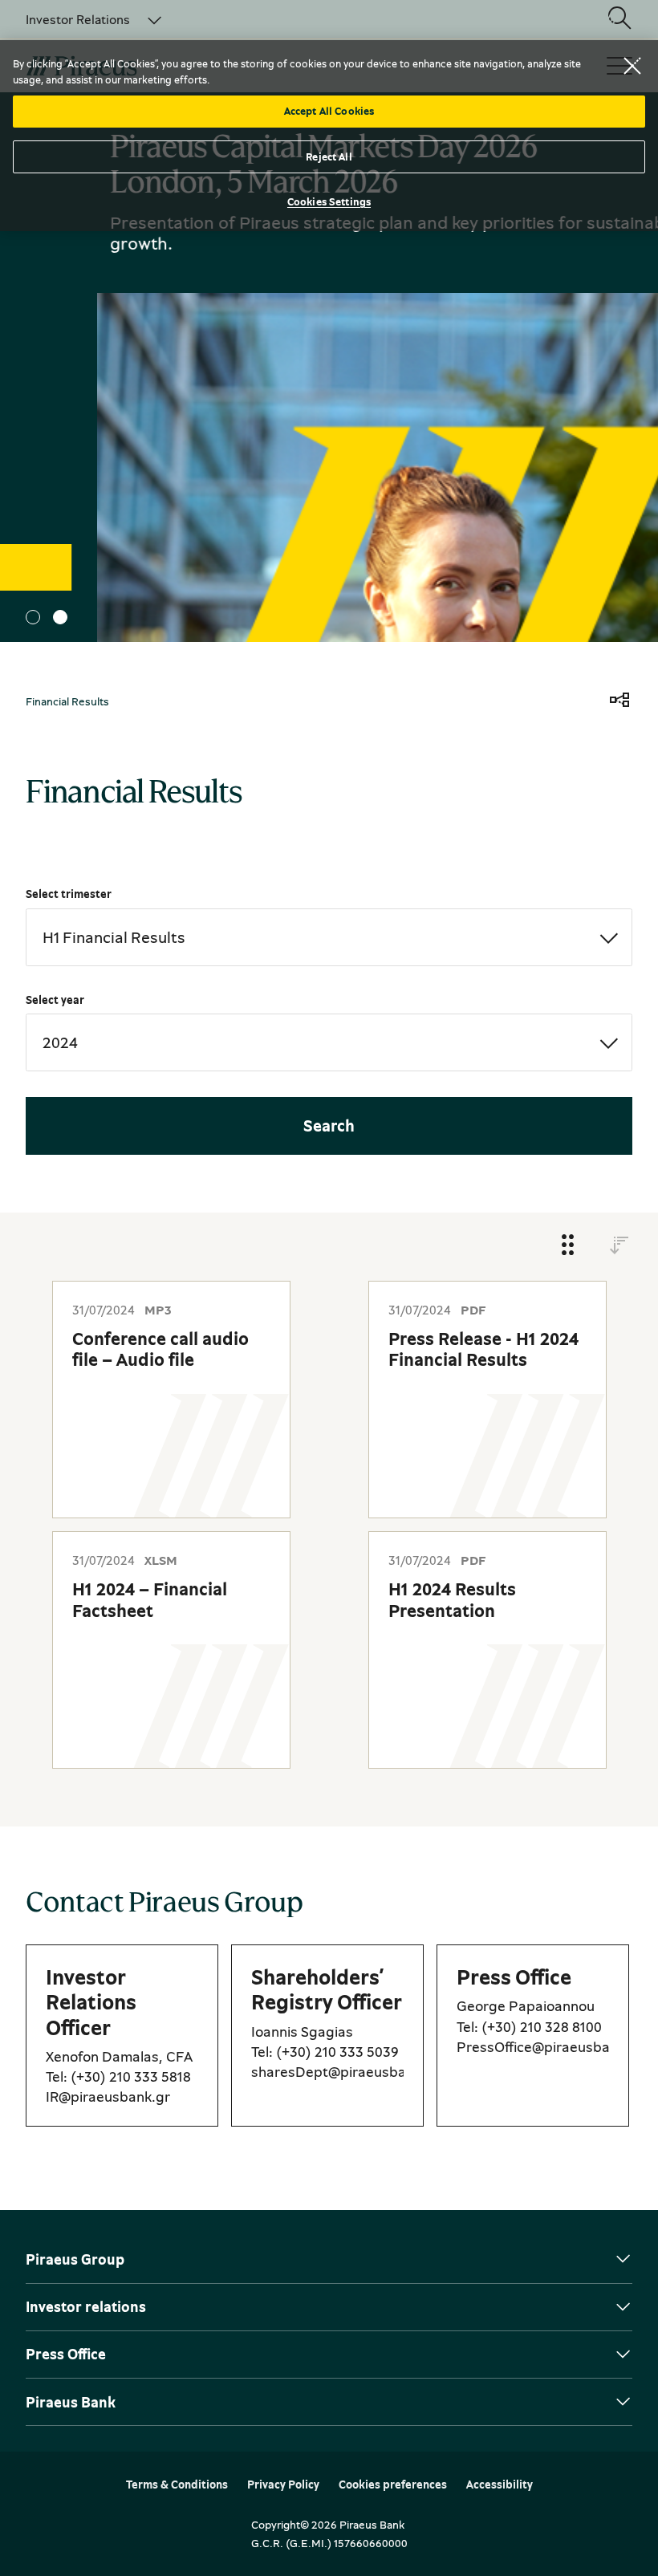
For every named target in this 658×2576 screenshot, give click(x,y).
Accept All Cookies (329, 111)
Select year (55, 1000)
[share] (619, 701)
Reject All (329, 156)
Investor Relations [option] (78, 19)
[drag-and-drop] (568, 1246)
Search (329, 1125)
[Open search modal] (619, 19)
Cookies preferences (393, 2485)
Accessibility (500, 2485)
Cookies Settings (329, 201)
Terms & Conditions (177, 2485)
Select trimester (69, 894)
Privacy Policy (283, 2485)
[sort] (619, 1246)
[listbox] (84, 19)
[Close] (632, 66)
